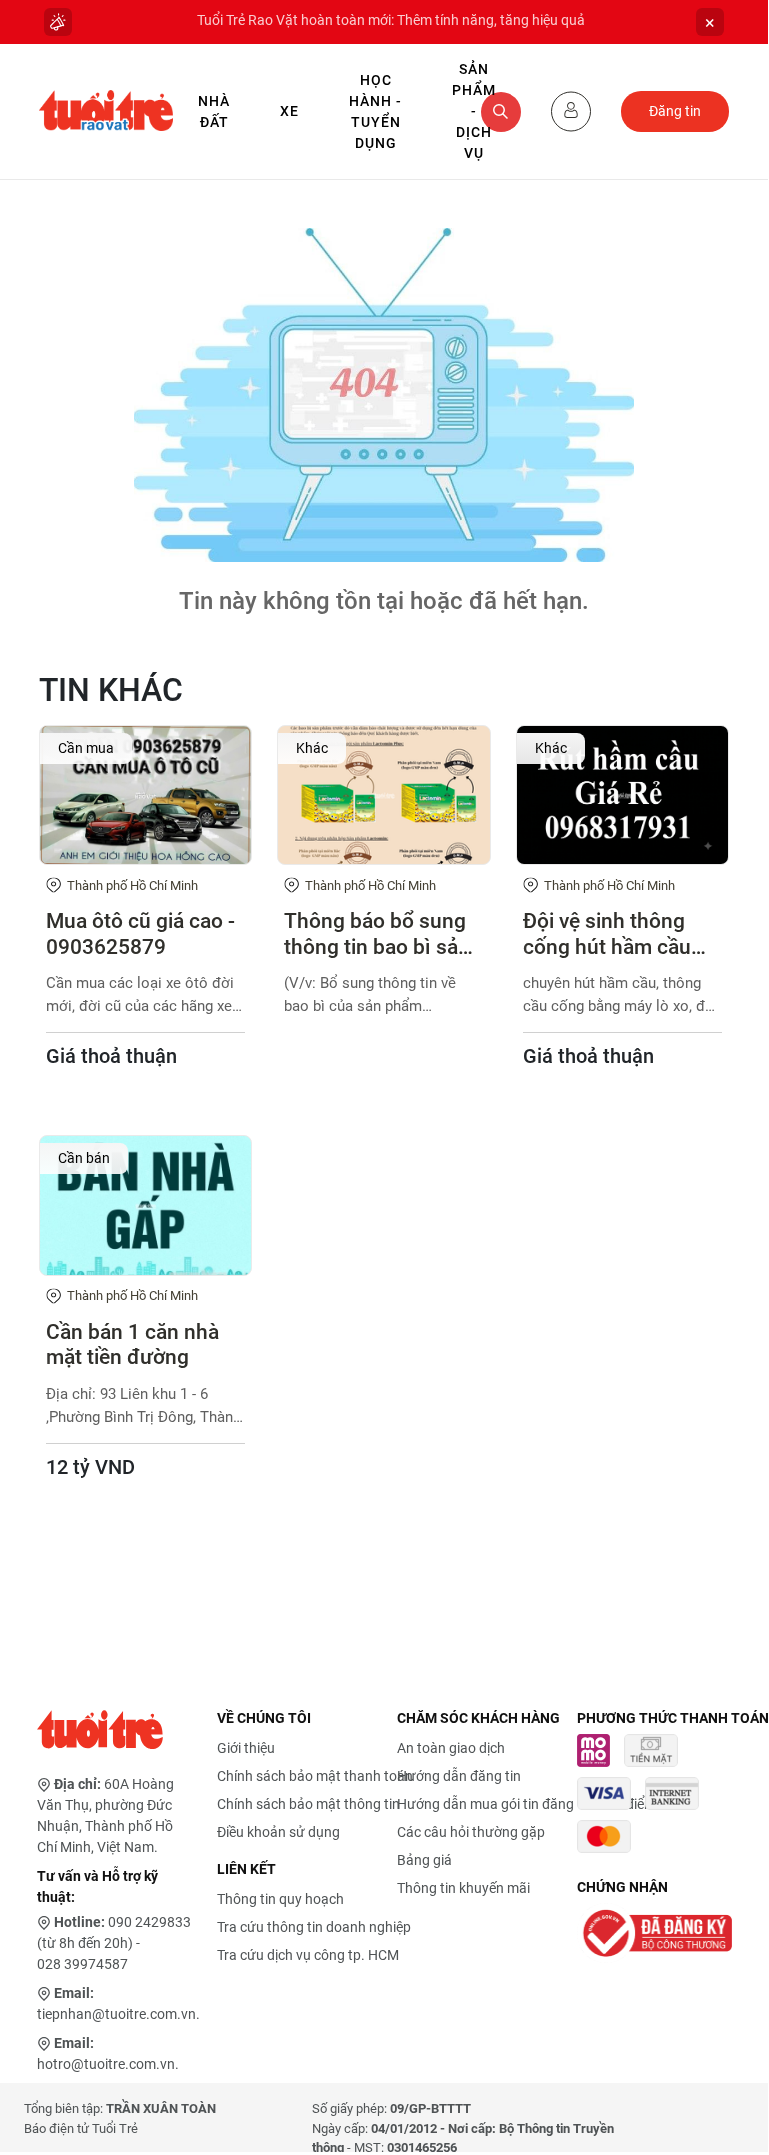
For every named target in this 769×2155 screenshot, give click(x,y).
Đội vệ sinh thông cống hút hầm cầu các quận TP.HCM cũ (619, 934)
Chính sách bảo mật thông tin (308, 1804)
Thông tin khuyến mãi (463, 1888)
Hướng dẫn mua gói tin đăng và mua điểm (526, 1804)
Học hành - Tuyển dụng (375, 111)
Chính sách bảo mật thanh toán (315, 1776)
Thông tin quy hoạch (280, 1899)
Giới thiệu (246, 1748)
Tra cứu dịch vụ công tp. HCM (308, 1955)
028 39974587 (82, 1964)
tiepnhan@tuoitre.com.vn (116, 2014)
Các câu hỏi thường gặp (471, 1832)
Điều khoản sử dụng (278, 1832)
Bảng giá (424, 1860)
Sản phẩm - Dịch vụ (474, 111)
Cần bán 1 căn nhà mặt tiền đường (132, 1344)
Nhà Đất (214, 111)
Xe (289, 111)
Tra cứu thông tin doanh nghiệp (314, 1927)
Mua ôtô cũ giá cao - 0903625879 (140, 933)
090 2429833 (149, 1922)
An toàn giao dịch (451, 1748)
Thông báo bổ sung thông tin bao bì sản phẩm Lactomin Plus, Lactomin (382, 934)
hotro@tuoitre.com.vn (106, 2064)
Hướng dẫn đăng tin (459, 1776)
